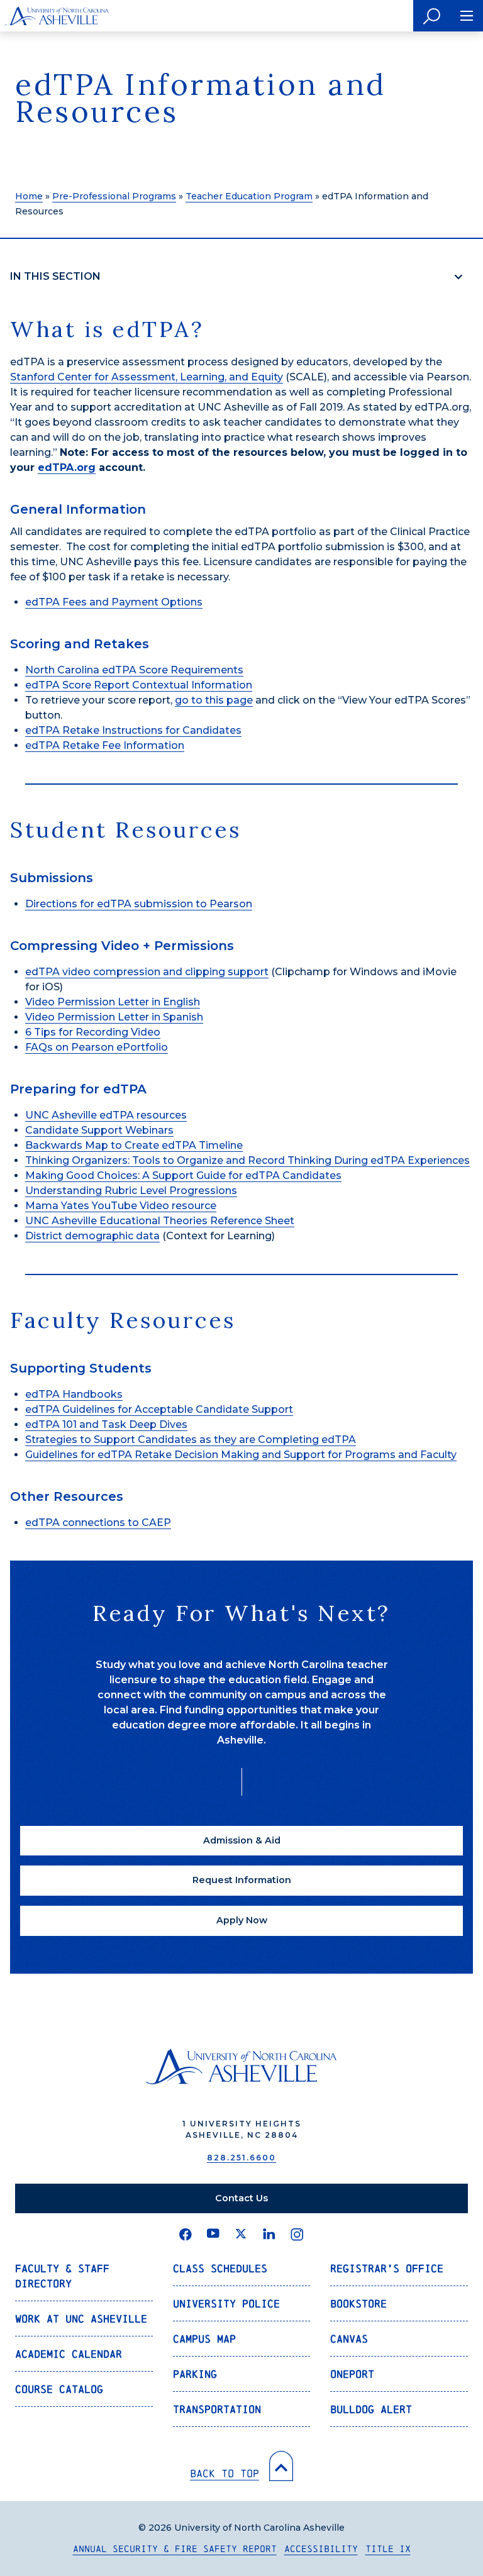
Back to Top (225, 2473)
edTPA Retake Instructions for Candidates (133, 730)
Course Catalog (59, 2389)
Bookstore (358, 2303)
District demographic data (92, 1236)
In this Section (55, 276)
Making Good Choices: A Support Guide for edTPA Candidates (183, 1175)
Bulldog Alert (371, 2409)
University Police (226, 2303)
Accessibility (321, 2549)
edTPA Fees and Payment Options (114, 602)
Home (29, 196)
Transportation (217, 2409)
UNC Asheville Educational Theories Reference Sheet (160, 1221)
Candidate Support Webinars (99, 1130)
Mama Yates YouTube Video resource (121, 1206)
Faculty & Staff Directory (62, 2276)
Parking (195, 2374)
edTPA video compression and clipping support (147, 972)
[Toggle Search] (432, 16)
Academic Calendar (69, 2354)
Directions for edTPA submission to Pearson (139, 904)
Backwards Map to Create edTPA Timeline (134, 1145)
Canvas (349, 2339)
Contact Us (241, 2198)
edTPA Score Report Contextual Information (139, 685)
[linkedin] (269, 2235)
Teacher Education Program (249, 196)
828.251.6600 (241, 2158)
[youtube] (213, 2235)
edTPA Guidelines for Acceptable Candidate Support (159, 1409)
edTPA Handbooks (74, 1394)
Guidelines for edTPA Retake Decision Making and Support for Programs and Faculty (241, 1455)
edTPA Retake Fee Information (105, 745)
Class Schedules (220, 2268)
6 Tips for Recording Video (93, 1032)
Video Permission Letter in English (113, 1002)
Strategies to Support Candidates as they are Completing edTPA (191, 1440)
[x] (241, 2235)
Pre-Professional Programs (114, 196)
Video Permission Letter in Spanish (114, 1017)
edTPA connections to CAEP (98, 1523)
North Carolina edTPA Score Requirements (134, 670)
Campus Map (204, 2339)
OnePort (352, 2374)
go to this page (214, 700)
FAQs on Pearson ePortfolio (97, 1047)
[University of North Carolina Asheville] (57, 16)
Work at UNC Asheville (81, 2319)
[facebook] (186, 2235)
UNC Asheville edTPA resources (106, 1115)
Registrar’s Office (387, 2268)
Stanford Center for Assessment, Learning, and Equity (147, 377)
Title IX (388, 2549)
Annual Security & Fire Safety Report (175, 2549)
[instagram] (297, 2235)
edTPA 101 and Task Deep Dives (106, 1424)
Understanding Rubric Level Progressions (131, 1191)
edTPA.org (67, 467)
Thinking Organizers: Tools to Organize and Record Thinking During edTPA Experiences (247, 1160)
